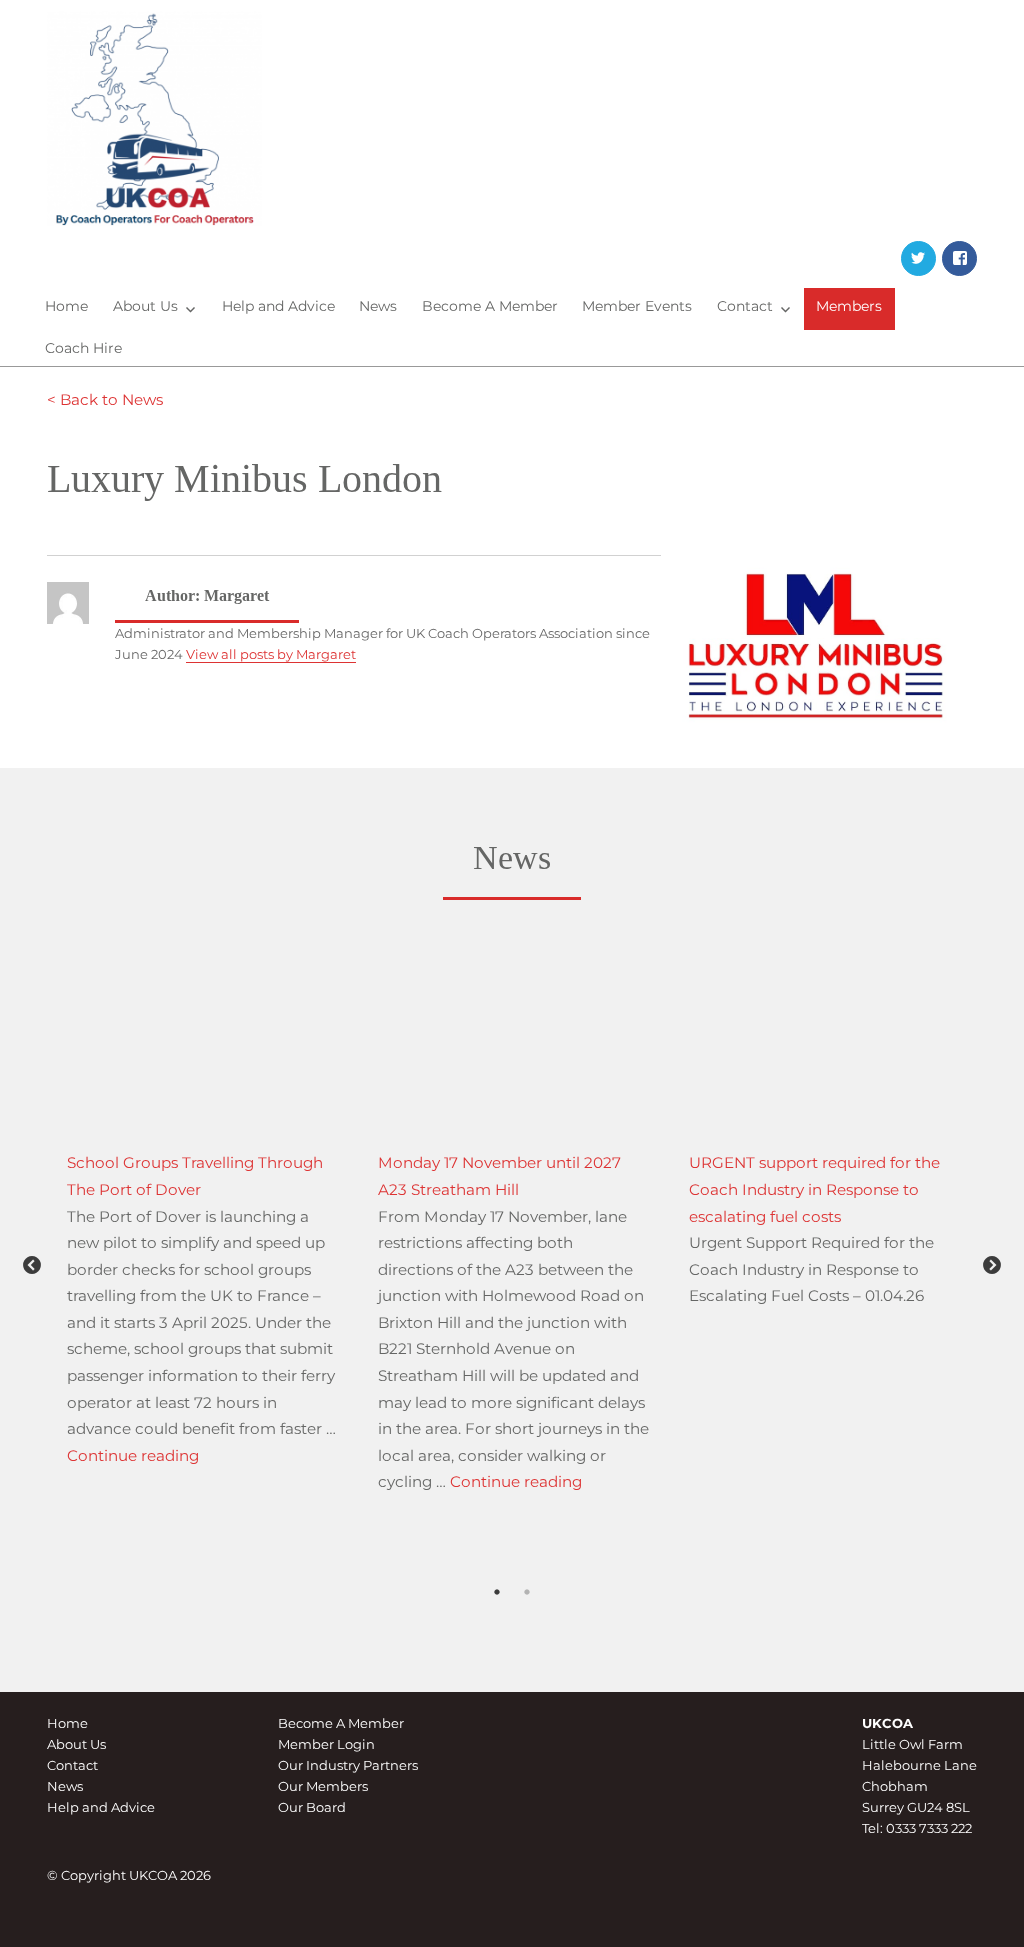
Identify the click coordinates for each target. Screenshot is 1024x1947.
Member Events (637, 306)
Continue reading (133, 1455)
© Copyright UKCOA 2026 (129, 1875)
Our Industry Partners (348, 1765)
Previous (32, 1266)
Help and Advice (278, 306)
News (378, 306)
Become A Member (490, 306)
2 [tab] (527, 1619)
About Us (145, 306)
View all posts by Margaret (271, 654)
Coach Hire (83, 348)
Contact (745, 306)
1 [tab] (497, 1619)
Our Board (312, 1807)
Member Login (326, 1744)
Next (992, 1266)
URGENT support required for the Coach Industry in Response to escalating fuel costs (814, 1189)
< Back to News (105, 399)
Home (66, 306)
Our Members (323, 1786)
